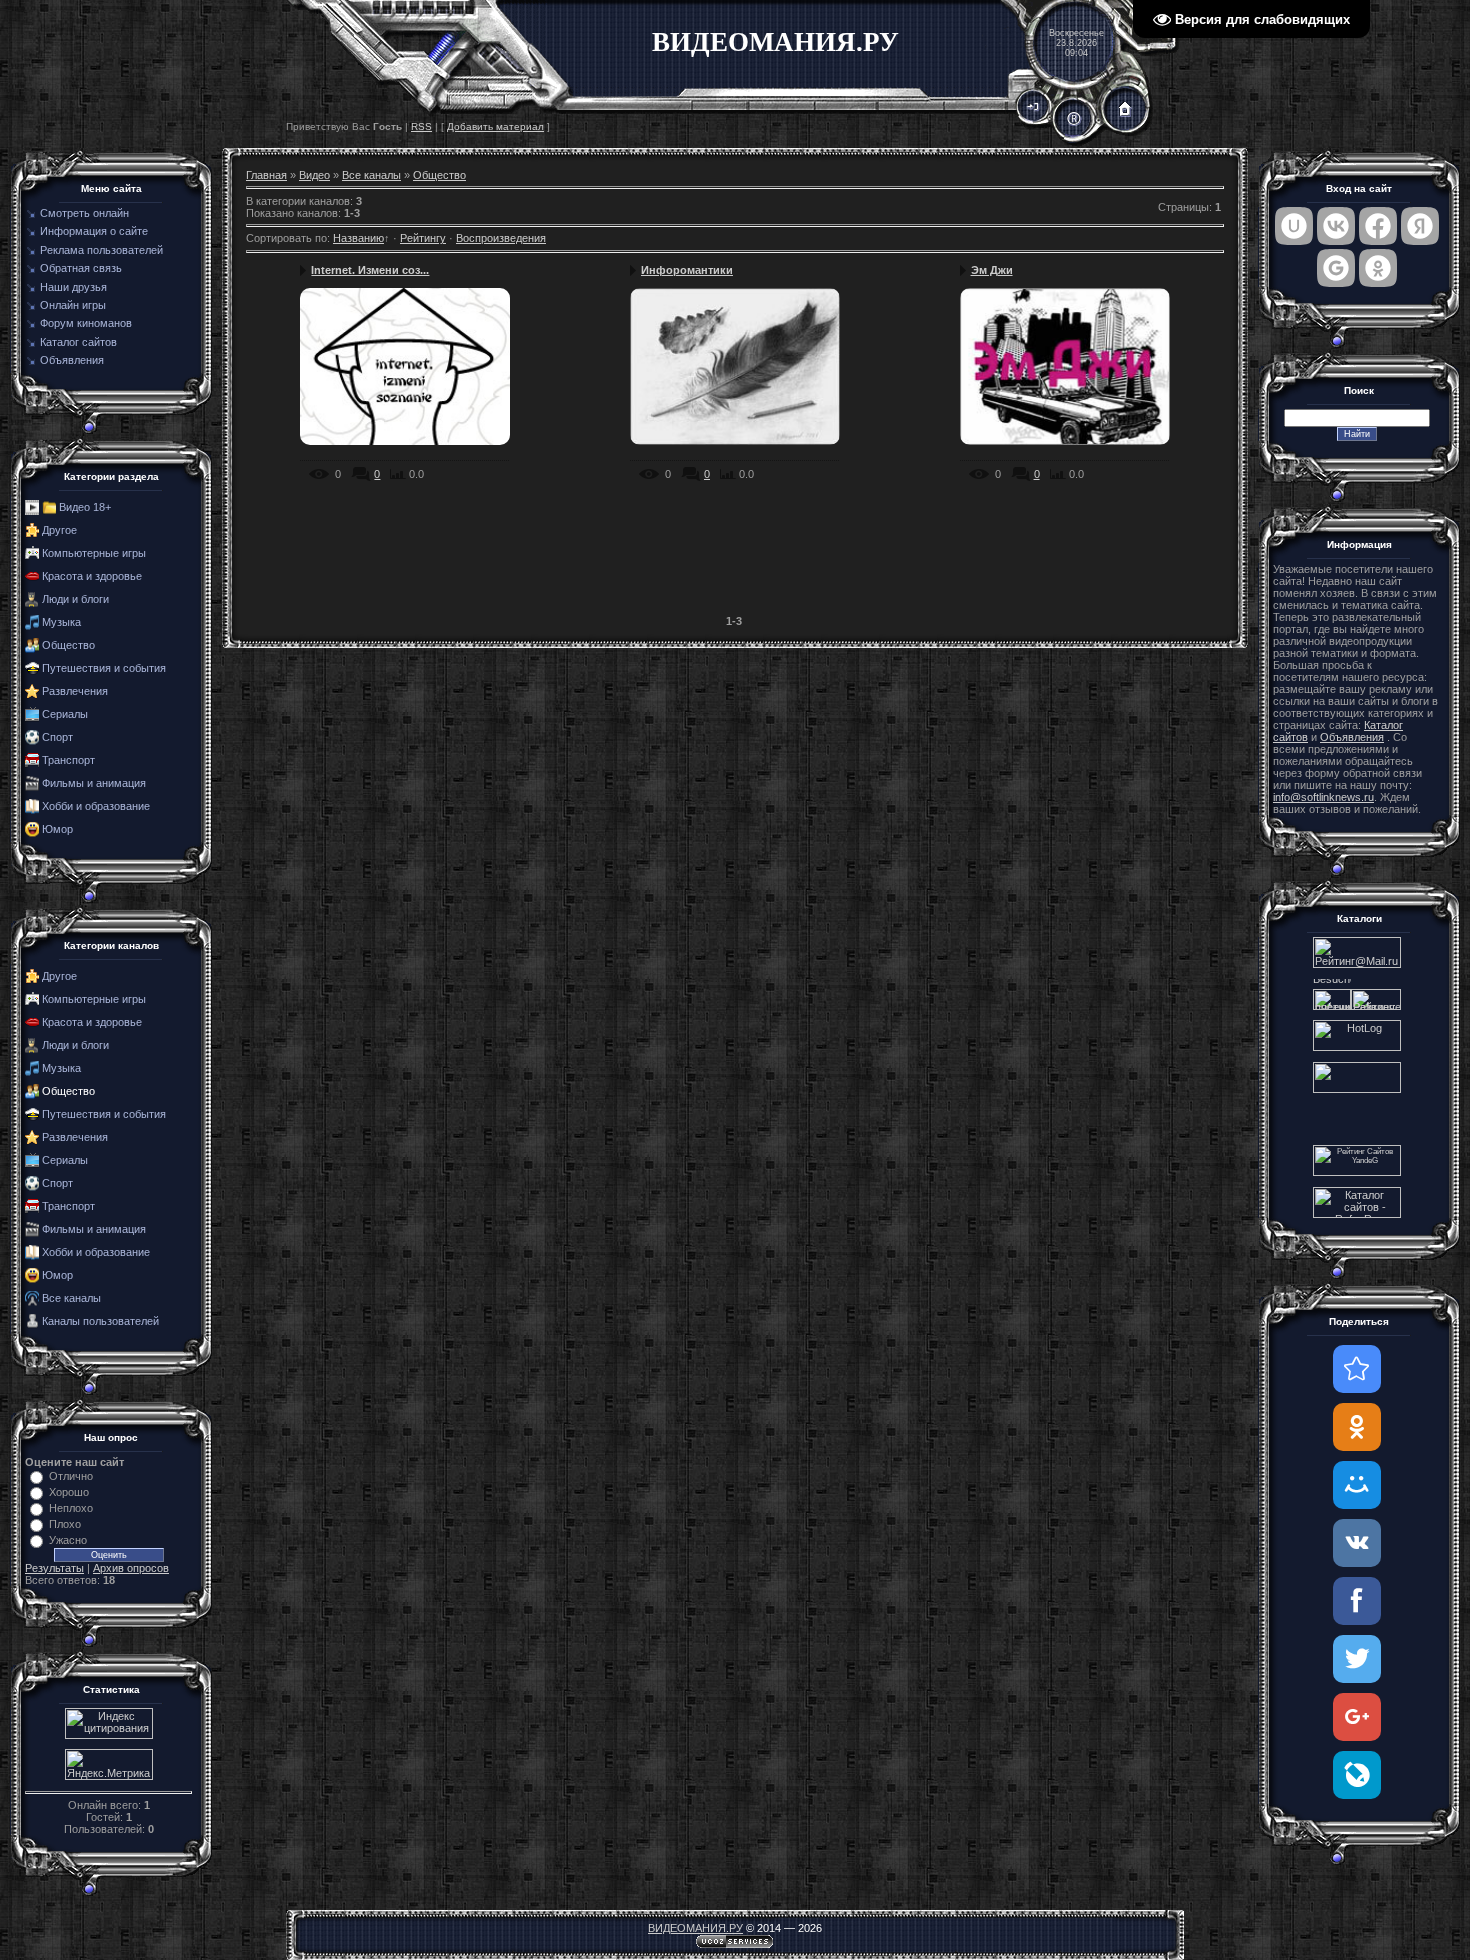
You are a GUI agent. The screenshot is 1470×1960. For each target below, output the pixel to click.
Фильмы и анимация (94, 783)
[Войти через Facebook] (1378, 226)
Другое (59, 530)
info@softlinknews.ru (1323, 797)
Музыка (61, 622)
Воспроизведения (501, 238)
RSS (421, 126)
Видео (314, 175)
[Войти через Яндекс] (1420, 226)
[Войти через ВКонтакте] (1336, 226)
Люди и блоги (75, 599)
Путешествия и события (104, 668)
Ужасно (68, 1540)
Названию (358, 238)
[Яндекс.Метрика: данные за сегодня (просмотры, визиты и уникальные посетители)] (109, 1764)
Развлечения (75, 691)
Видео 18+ (85, 507)
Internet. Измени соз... (370, 270)
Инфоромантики (687, 270)
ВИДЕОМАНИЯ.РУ (695, 1928)
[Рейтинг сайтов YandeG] (1357, 1173)
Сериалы (65, 714)
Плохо (65, 1524)
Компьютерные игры (94, 553)
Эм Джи (992, 270)
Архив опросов (131, 1568)
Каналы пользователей (100, 1321)
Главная (266, 175)
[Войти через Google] (1336, 268)
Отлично (71, 1476)
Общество (68, 645)
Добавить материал (495, 126)
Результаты (54, 1568)
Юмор (57, 829)
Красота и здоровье (92, 576)
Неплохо (71, 1508)
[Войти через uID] (1294, 226)
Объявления (1352, 737)
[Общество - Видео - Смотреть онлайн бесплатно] (1357, 1369)
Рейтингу (423, 238)
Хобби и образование (96, 806)
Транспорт (68, 760)
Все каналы (71, 1298)
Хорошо (69, 1492)
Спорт (57, 737)
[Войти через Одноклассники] (1378, 268)
